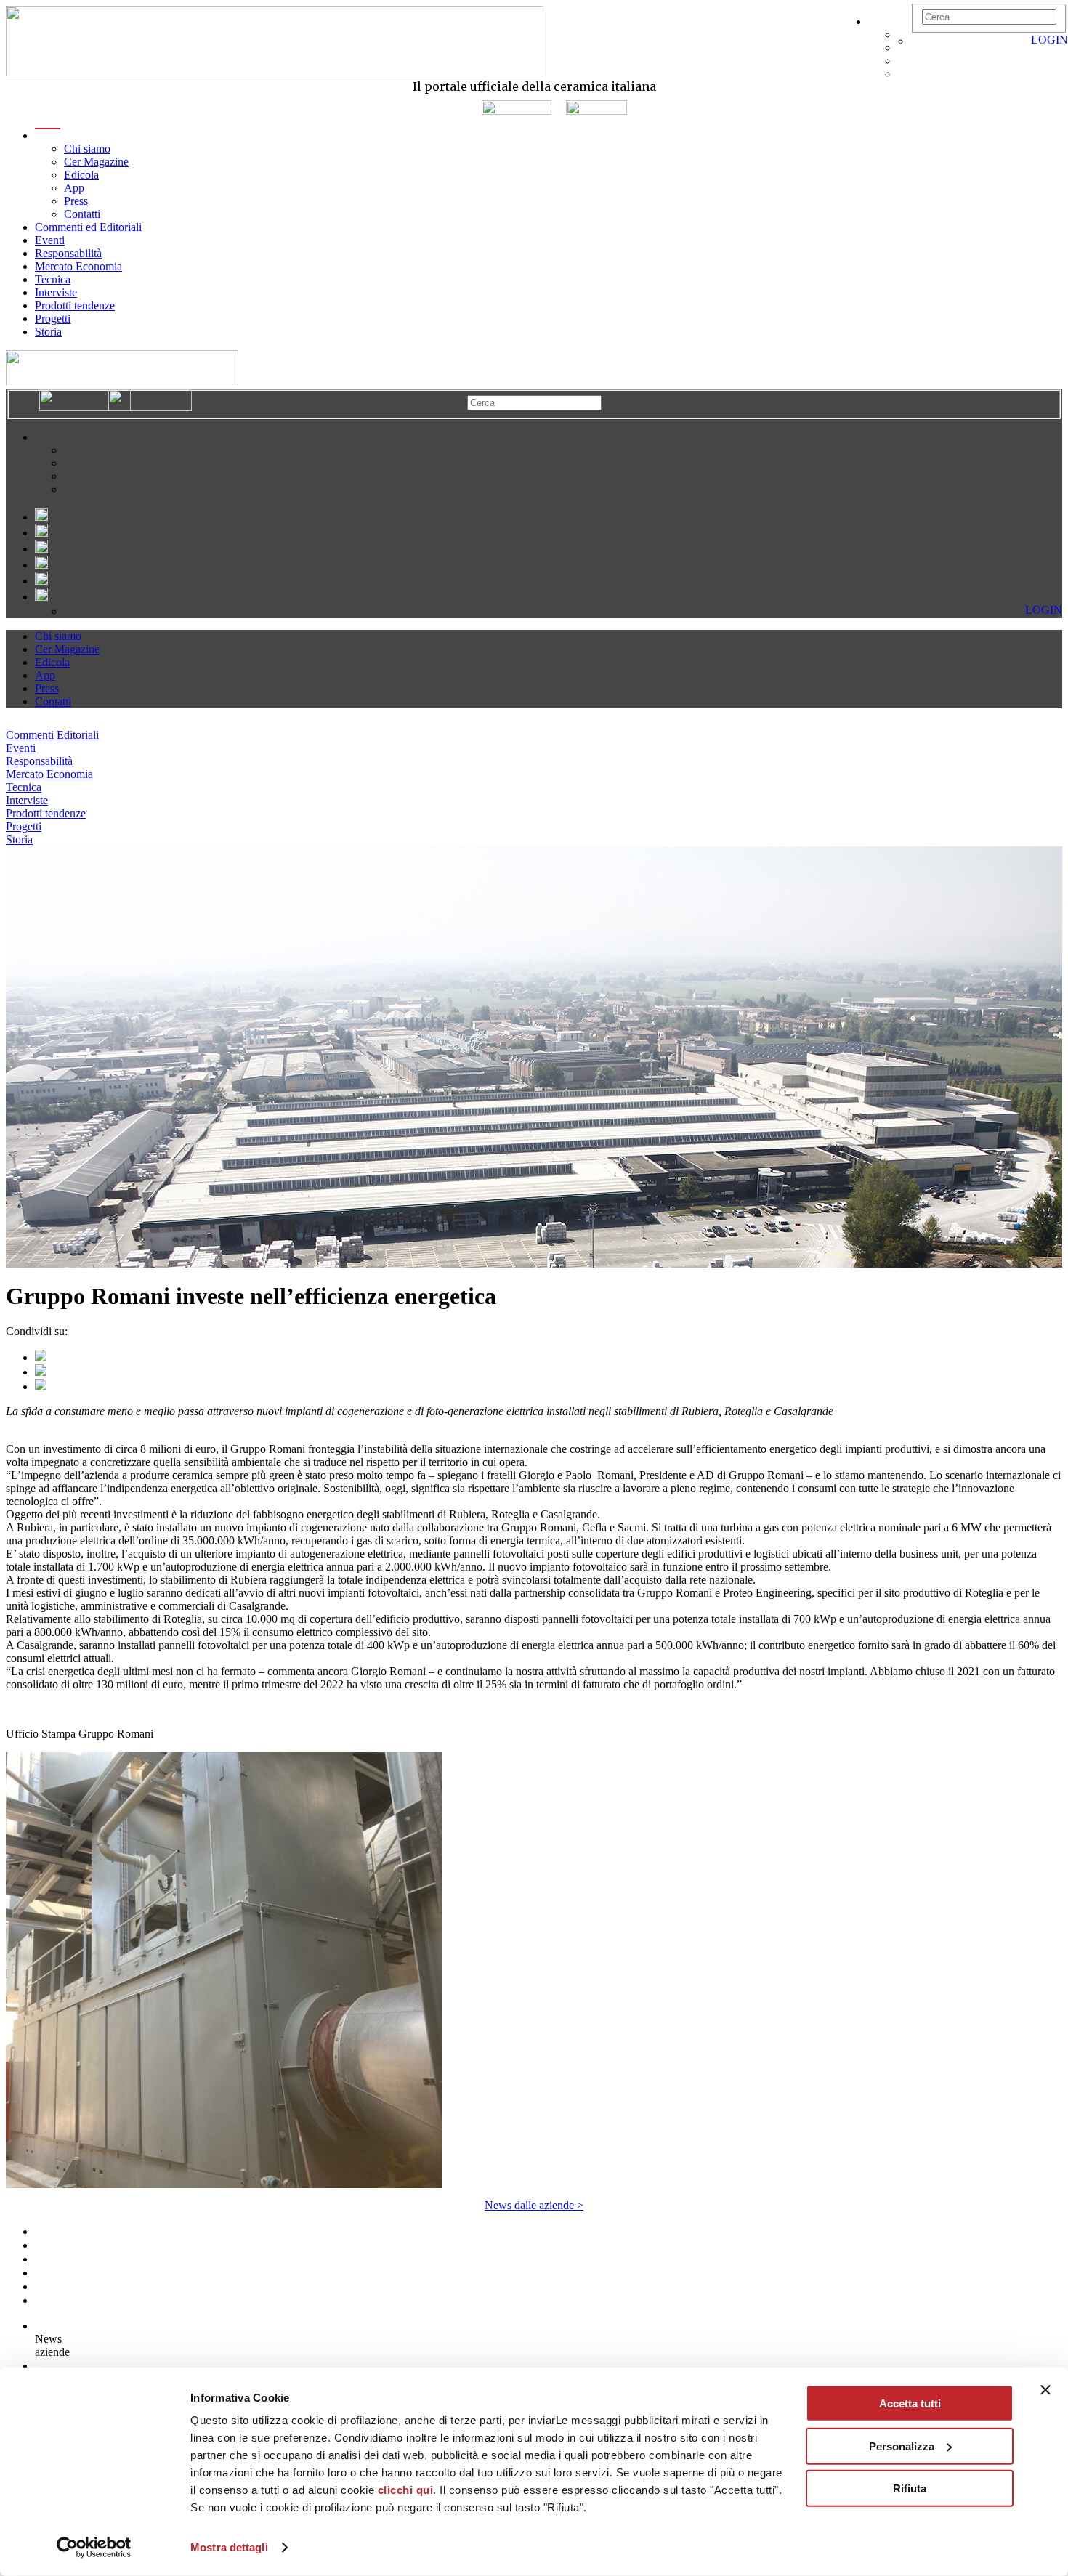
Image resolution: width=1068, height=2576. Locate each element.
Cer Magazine (96, 162)
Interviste (56, 292)
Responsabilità (68, 253)
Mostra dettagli (229, 2547)
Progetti (53, 319)
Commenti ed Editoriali (88, 227)
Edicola (81, 175)
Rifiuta (910, 2488)
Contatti (82, 214)
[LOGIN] (918, 41)
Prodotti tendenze (75, 305)
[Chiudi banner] (1045, 2390)
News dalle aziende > (534, 2205)
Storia (48, 332)
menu (48, 135)
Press (76, 201)
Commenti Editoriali (52, 735)
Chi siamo (87, 149)
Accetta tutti (910, 2403)
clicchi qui (406, 2490)
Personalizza (902, 2446)
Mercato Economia (78, 266)
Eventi (50, 240)
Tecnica (53, 279)
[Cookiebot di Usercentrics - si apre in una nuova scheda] (94, 2548)
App (74, 188)
